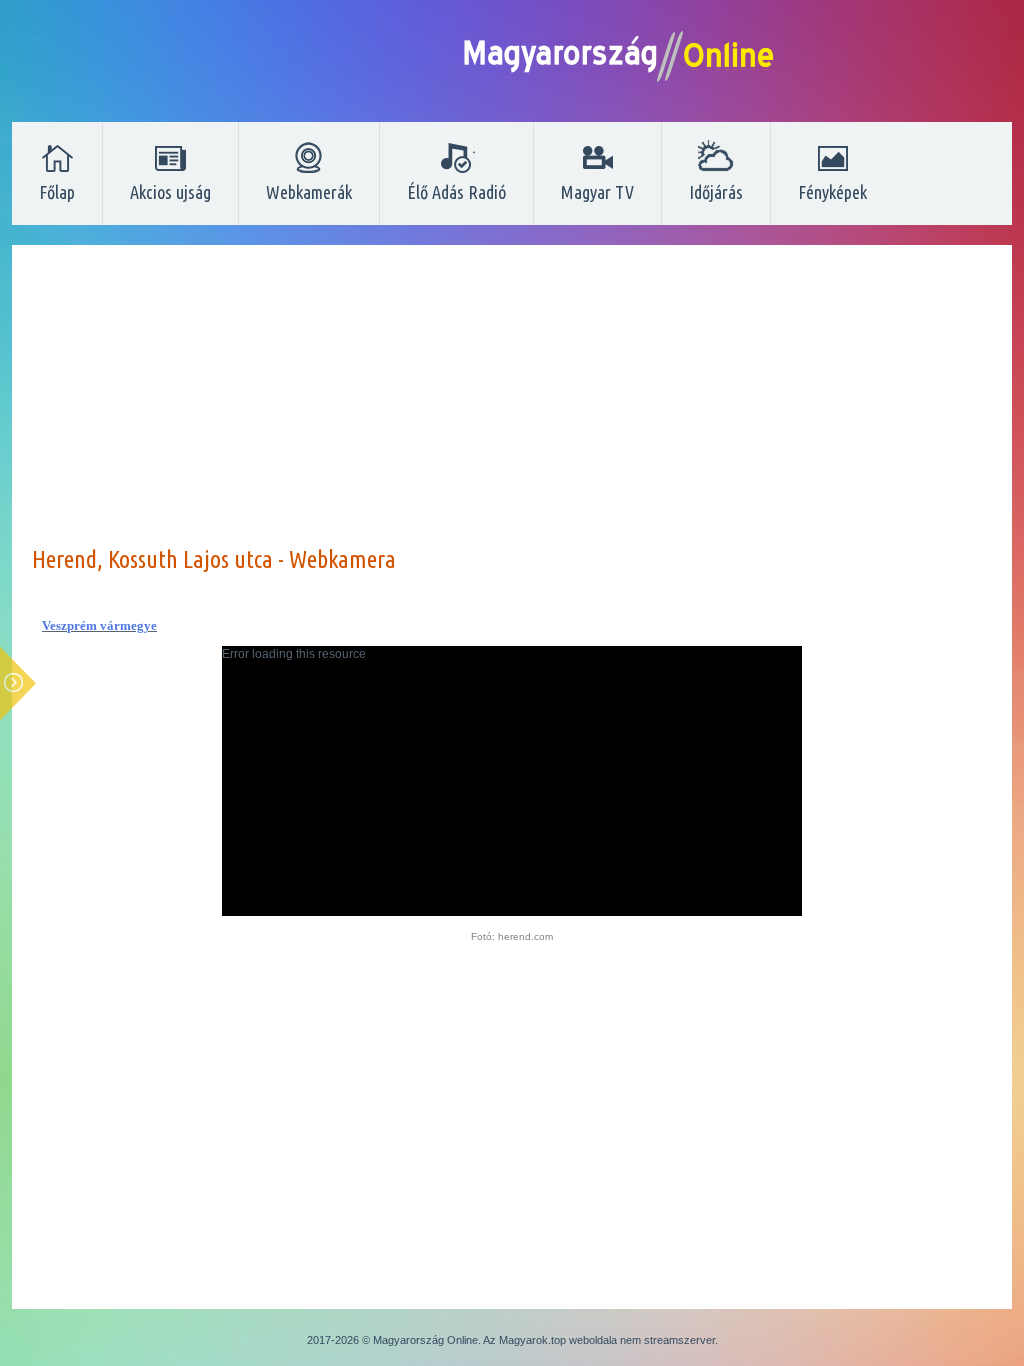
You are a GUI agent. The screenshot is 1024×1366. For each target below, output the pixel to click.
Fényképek (832, 192)
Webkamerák (309, 192)
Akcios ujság (170, 192)
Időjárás (716, 192)
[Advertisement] (512, 405)
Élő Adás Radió (456, 192)
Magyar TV (597, 192)
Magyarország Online (425, 1340)
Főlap (57, 192)
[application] (512, 781)
